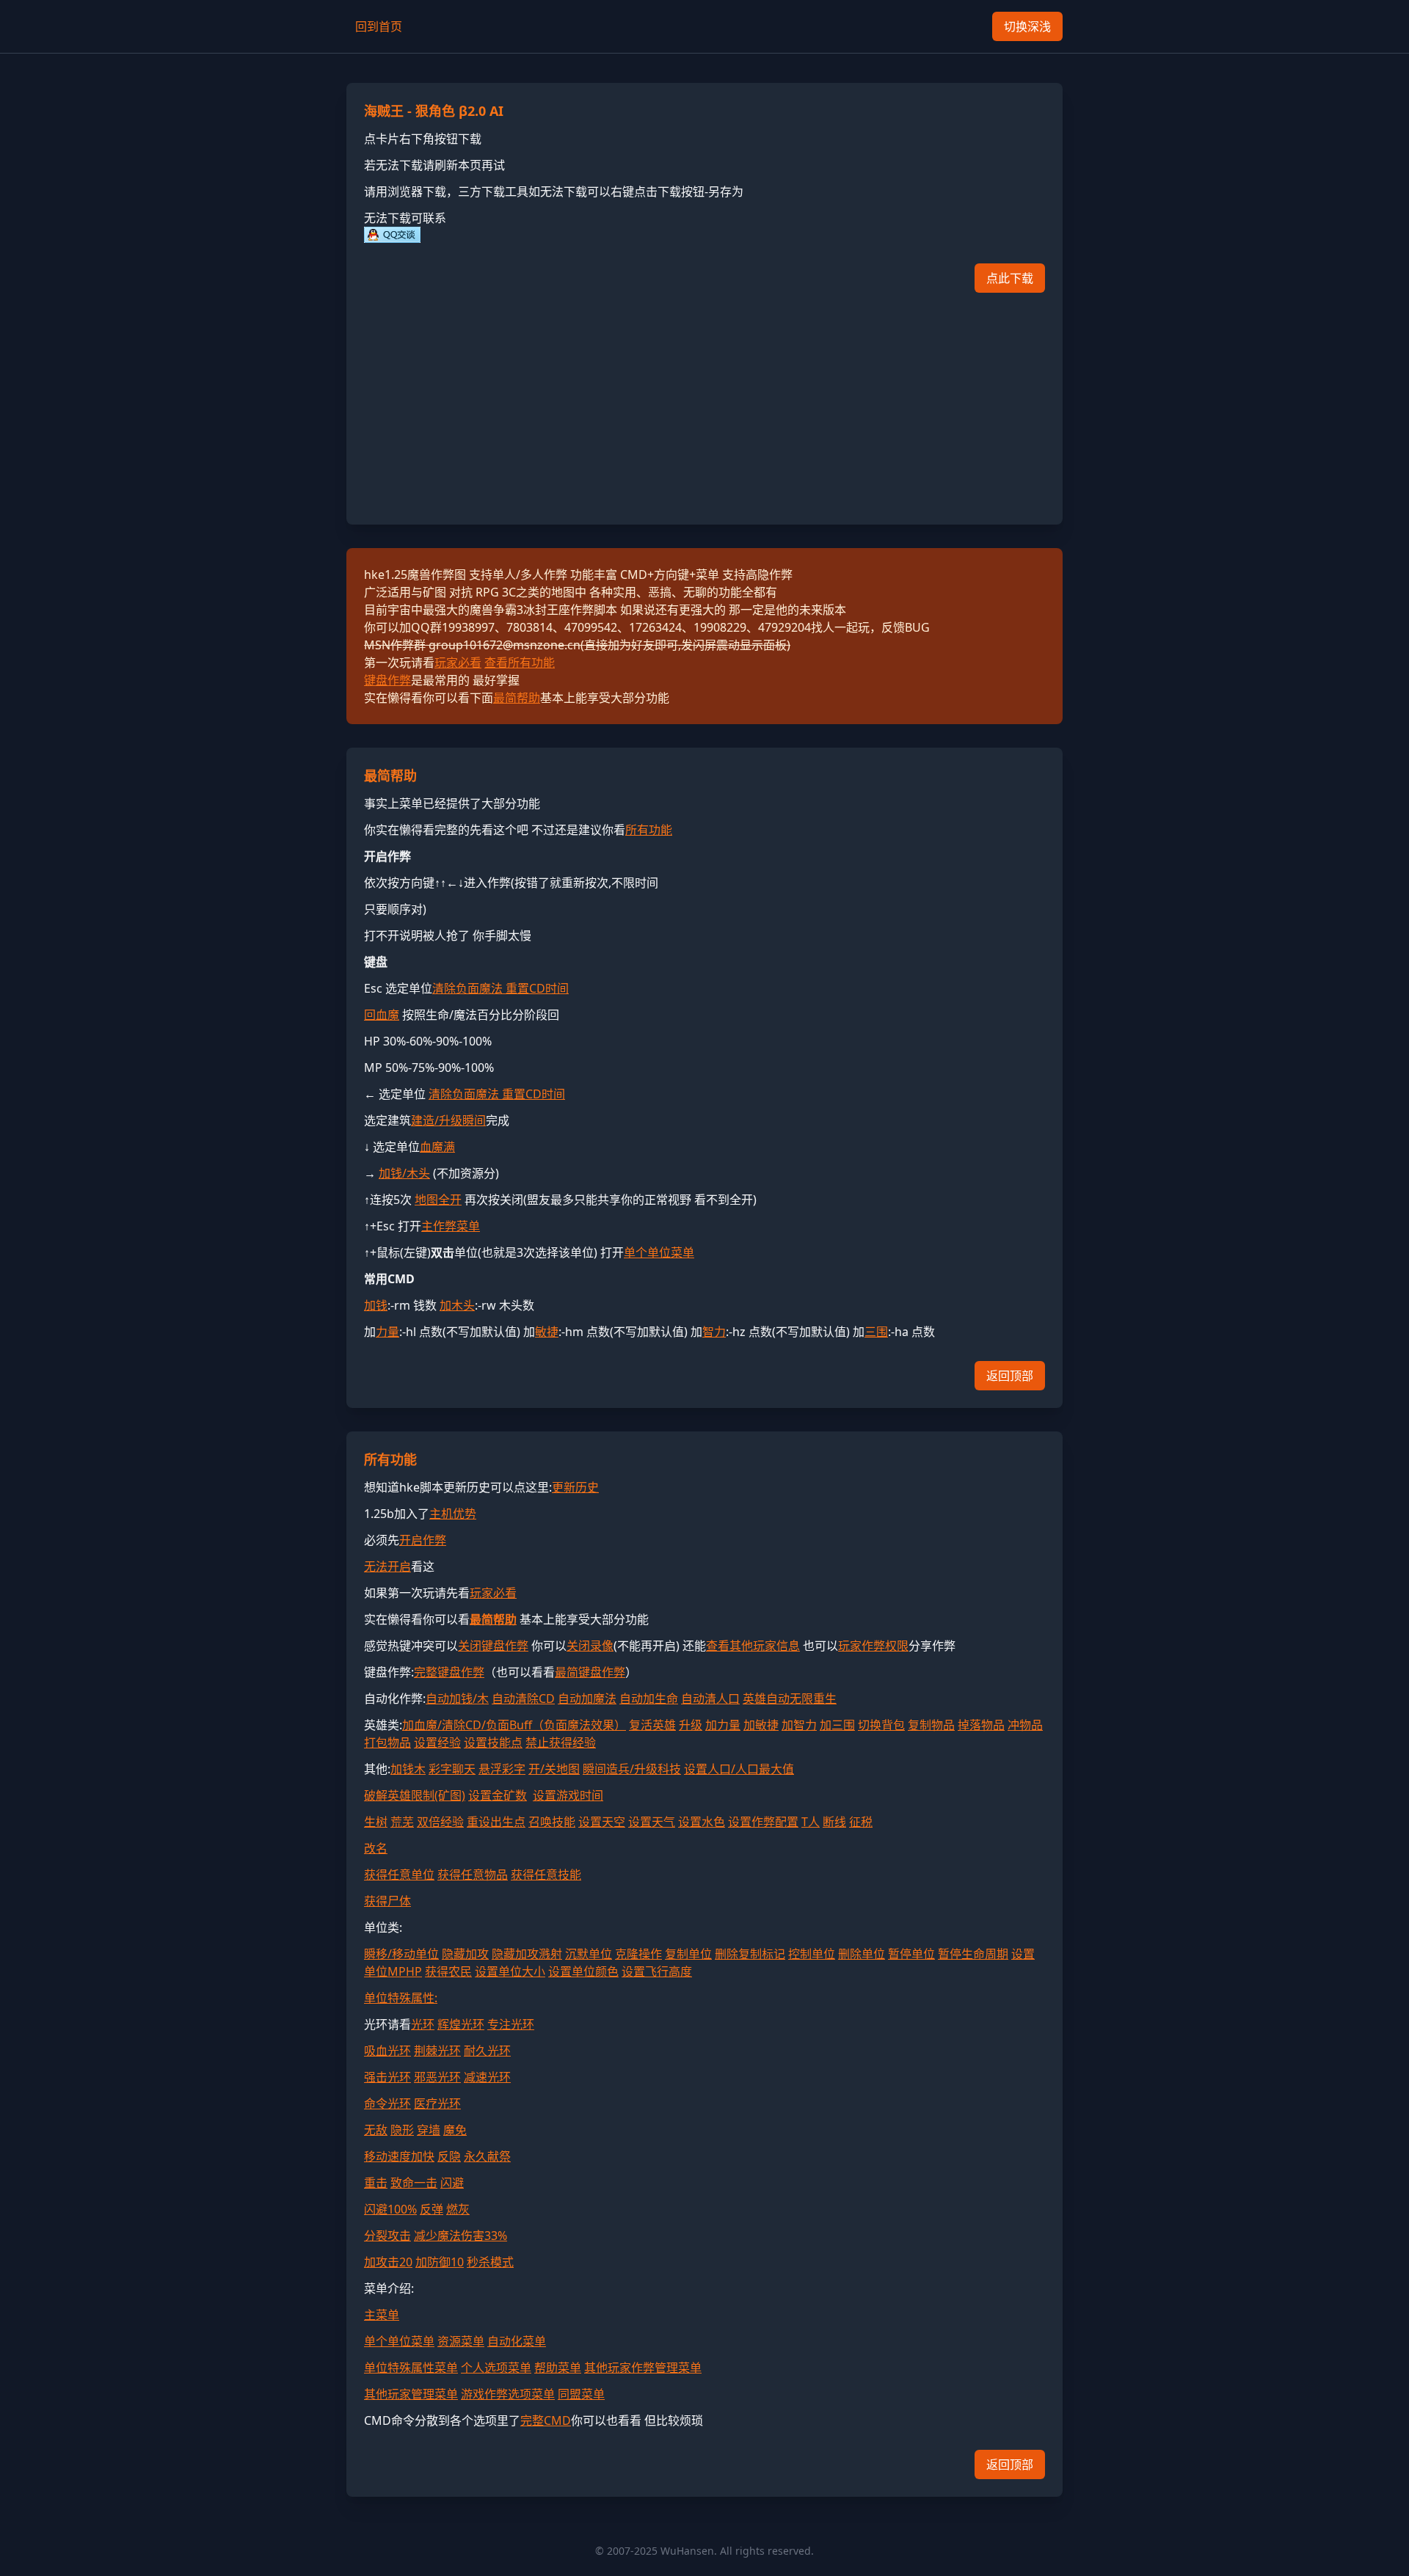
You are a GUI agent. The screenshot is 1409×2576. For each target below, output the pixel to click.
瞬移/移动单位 (401, 1954)
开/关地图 (554, 1769)
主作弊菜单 (451, 1226)
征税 (861, 1822)
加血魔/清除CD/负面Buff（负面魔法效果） (514, 1725)
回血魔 (382, 1015)
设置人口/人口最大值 (739, 1769)
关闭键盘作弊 (493, 1646)
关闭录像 (590, 1646)
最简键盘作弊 (590, 1672)
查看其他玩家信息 (753, 1646)
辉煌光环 (461, 2024)
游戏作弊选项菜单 (508, 2394)
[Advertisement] (704, 404)
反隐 (449, 2156)
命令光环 (387, 2104)
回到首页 (379, 26)
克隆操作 (638, 1954)
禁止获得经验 (561, 1743)
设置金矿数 (498, 1795)
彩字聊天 (452, 1769)
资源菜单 (461, 2341)
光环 (423, 2024)
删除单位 (862, 1954)
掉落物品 (981, 1725)
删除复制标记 (750, 1954)
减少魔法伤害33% (460, 2236)
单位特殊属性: (401, 1998)
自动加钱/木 (457, 1699)
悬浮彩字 (502, 1769)
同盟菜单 (581, 2394)
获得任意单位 (399, 1875)
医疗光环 (437, 2104)
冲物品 (1025, 1725)
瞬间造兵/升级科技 (632, 1769)
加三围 (837, 1725)
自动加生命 (649, 1699)
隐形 (402, 2130)
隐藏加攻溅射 (527, 1954)
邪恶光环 (437, 2077)
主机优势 (453, 1514)
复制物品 (931, 1725)
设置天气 (652, 1822)
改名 (376, 1848)
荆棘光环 (437, 2051)
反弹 (432, 2209)
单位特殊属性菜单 (411, 2368)
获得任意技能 (546, 1875)
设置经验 (437, 1743)
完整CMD (546, 2420)
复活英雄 (652, 1725)
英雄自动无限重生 (790, 1699)
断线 (834, 1822)
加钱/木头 (404, 1173)
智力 (714, 1332)
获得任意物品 (473, 1875)
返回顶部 (1010, 1376)
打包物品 (387, 1743)
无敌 (376, 2130)
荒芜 (402, 1822)
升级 (691, 1725)
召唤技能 (552, 1822)
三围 (876, 1332)
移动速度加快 (399, 2156)
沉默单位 (589, 1954)
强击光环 (387, 2077)
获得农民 (448, 1971)
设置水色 (702, 1822)
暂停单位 (911, 1954)
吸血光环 (387, 2051)
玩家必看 (458, 663)
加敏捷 (761, 1725)
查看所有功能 (520, 663)
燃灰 (458, 2209)
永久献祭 (487, 2156)
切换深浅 (1027, 26)
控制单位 (812, 1954)
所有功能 (649, 830)
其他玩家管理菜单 (411, 2394)
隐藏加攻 (465, 1954)
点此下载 (1010, 278)
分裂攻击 (387, 2236)
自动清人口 (710, 1699)
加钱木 (408, 1769)
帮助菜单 (558, 2368)
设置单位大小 (510, 1971)
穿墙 (429, 2130)
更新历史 (575, 1487)
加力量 (723, 1725)
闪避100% (390, 2209)
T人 (811, 1822)
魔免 (455, 2130)
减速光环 (487, 2077)
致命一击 (414, 2183)
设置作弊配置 (763, 1822)
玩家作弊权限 (873, 1646)
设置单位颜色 (583, 1971)
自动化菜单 (517, 2341)
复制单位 (688, 1954)
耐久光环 (487, 2051)
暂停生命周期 (973, 1954)
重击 (376, 2183)
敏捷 (547, 1332)
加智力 (799, 1725)
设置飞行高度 (657, 1971)
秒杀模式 (490, 2262)
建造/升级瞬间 (448, 1120)
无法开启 (387, 1566)
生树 (376, 1822)
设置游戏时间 (568, 1795)
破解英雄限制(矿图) (415, 1795)
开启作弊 (423, 1540)
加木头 (457, 1305)
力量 (387, 1332)
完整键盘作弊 (449, 1672)
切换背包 (881, 1725)
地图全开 (438, 1200)
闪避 (452, 2183)
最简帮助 (517, 698)
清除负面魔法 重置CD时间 (500, 988)
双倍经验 (440, 1822)
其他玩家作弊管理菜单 (643, 2368)
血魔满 (437, 1147)
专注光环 (511, 2024)
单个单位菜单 (659, 1252)
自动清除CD (523, 1699)
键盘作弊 (387, 680)
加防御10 (440, 2262)
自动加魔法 (587, 1699)
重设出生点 (496, 1822)
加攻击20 (388, 2262)
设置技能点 (493, 1743)
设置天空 (602, 1822)
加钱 (376, 1305)
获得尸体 (387, 1901)
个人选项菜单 (496, 2368)
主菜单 (382, 2315)
